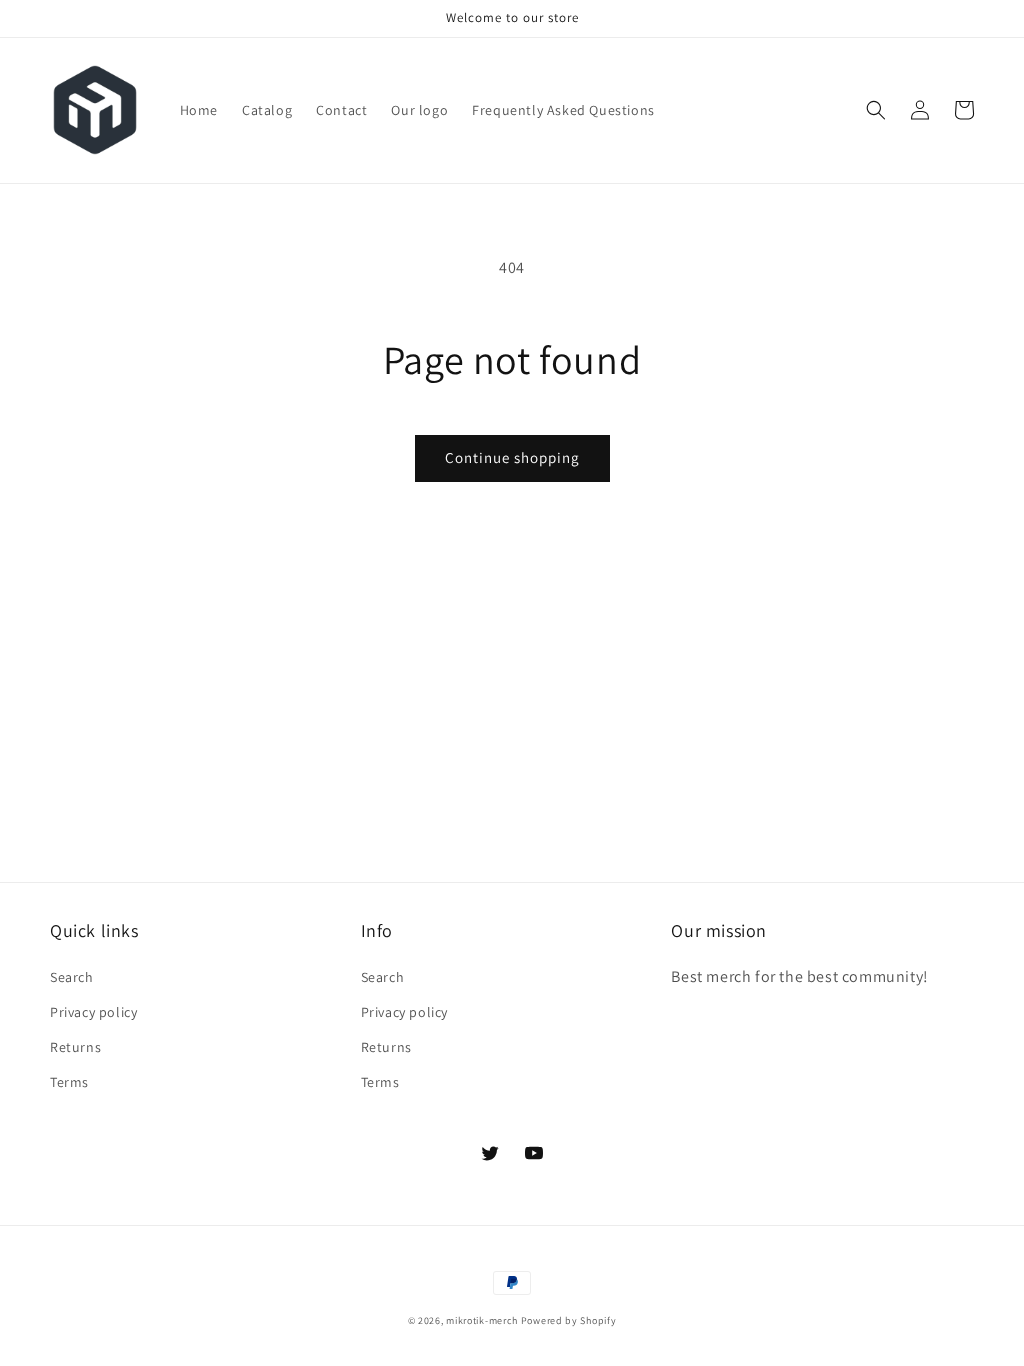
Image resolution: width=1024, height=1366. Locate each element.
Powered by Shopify (569, 1320)
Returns (75, 1047)
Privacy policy (93, 1012)
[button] (876, 110)
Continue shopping (512, 457)
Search (72, 977)
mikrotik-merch (482, 1320)
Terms (69, 1082)
